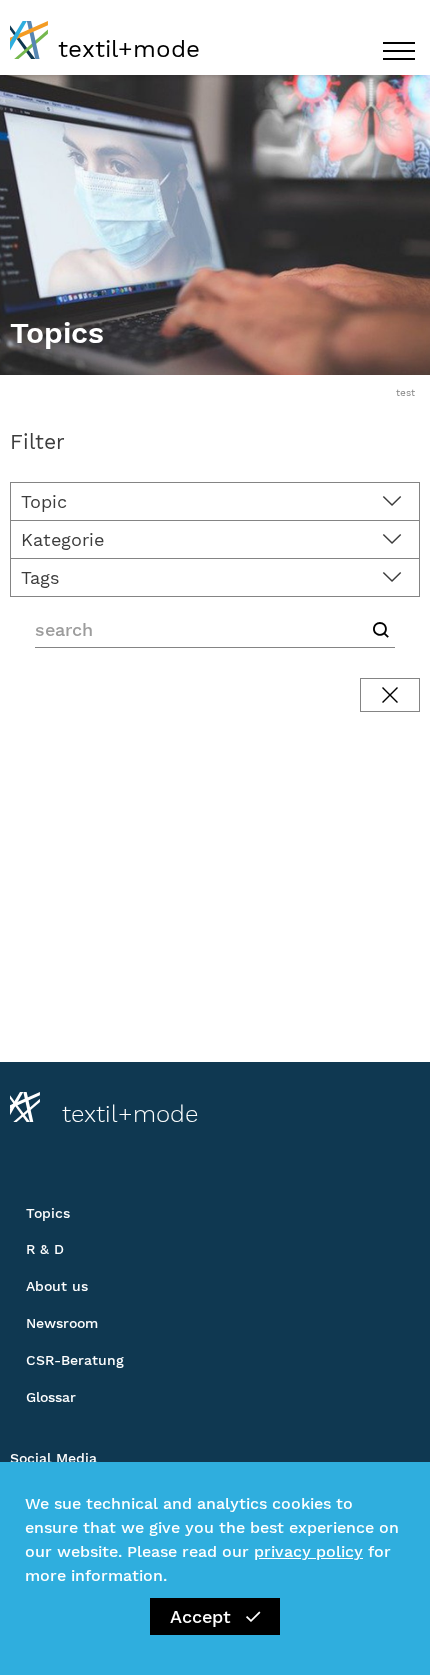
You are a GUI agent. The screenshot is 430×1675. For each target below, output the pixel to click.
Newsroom (62, 1323)
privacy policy (308, 1551)
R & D (45, 1249)
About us (57, 1286)
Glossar (51, 1397)
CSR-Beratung (75, 1360)
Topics (48, 1213)
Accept (200, 1616)
